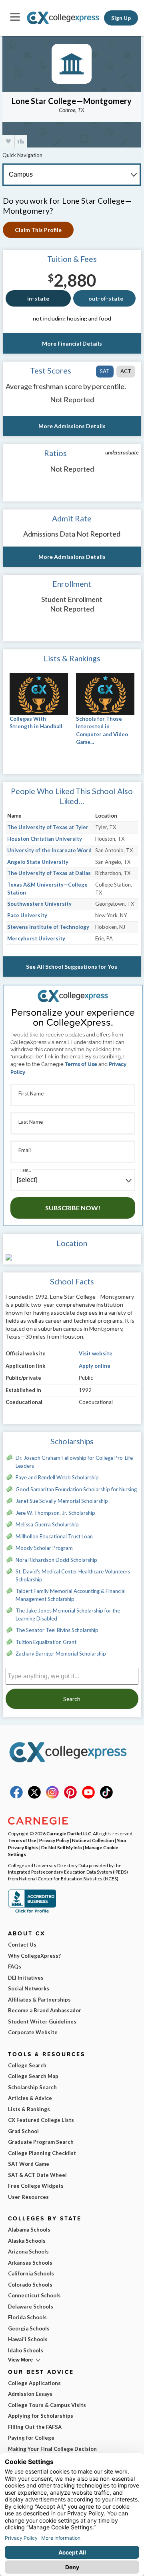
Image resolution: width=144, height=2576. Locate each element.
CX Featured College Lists (41, 2120)
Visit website (96, 1353)
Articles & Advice (30, 2098)
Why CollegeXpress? (34, 1956)
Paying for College (31, 2438)
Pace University (27, 915)
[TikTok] (106, 1797)
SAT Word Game (29, 2164)
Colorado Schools (30, 2285)
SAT (105, 371)
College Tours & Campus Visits (47, 2405)
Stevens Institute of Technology (48, 927)
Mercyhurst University (36, 938)
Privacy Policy (54, 1840)
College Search (27, 2065)
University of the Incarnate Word (49, 850)
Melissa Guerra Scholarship (47, 1524)
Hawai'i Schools (28, 2339)
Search (72, 1699)
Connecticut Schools (34, 2295)
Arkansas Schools (30, 2263)
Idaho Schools (26, 2350)
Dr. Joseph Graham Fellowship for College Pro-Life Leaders (74, 1462)
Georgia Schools (29, 2328)
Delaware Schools (31, 2307)
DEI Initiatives (26, 1978)
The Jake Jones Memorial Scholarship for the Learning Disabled (68, 1614)
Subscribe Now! (73, 1208)
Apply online (95, 1366)
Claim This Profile (38, 230)
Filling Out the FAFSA (35, 2427)
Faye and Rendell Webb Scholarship (57, 1477)
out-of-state (106, 298)
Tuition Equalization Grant (46, 1642)
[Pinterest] (70, 1797)
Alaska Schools (27, 2241)
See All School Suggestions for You (72, 966)
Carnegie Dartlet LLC (69, 1833)
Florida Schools (27, 2317)
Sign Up (121, 18)
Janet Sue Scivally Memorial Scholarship (62, 1501)
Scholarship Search (32, 2087)
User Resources (28, 2197)
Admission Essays (30, 2394)
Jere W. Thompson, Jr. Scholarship (55, 1513)
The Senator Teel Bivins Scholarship (57, 1630)
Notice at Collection (93, 1840)
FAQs (15, 1966)
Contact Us (22, 1945)
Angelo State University (38, 862)
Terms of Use (81, 1064)
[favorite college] (8, 141)
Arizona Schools (28, 2252)
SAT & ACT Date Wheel (37, 2175)
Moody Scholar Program (44, 1548)
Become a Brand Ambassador (45, 2010)
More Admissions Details (72, 426)
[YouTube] (88, 1797)
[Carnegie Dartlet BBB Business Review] (32, 1912)
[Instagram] (52, 1797)
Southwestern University (39, 904)
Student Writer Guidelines (42, 2021)
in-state (38, 298)
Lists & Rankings (29, 2109)
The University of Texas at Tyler (48, 827)
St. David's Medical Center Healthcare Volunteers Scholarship (73, 1575)
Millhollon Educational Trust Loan (54, 1536)
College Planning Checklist (42, 2153)
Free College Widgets (36, 2186)
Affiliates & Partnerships (39, 2000)
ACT (126, 371)
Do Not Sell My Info (62, 1847)
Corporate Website (33, 2032)
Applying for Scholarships (41, 2416)
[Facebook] (16, 1797)
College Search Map (33, 2076)
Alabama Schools (29, 2230)
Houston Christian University (45, 839)
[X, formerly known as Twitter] (34, 1797)
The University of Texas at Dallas (49, 873)
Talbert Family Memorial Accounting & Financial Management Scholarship (71, 1595)
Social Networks (29, 1988)
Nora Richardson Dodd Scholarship (56, 1560)
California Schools (31, 2273)
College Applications (34, 2383)
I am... (26, 1170)
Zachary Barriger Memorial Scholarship (61, 1654)
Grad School (23, 2131)
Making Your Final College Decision (52, 2449)
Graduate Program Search (41, 2142)
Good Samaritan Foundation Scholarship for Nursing (76, 1489)
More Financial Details (72, 343)
